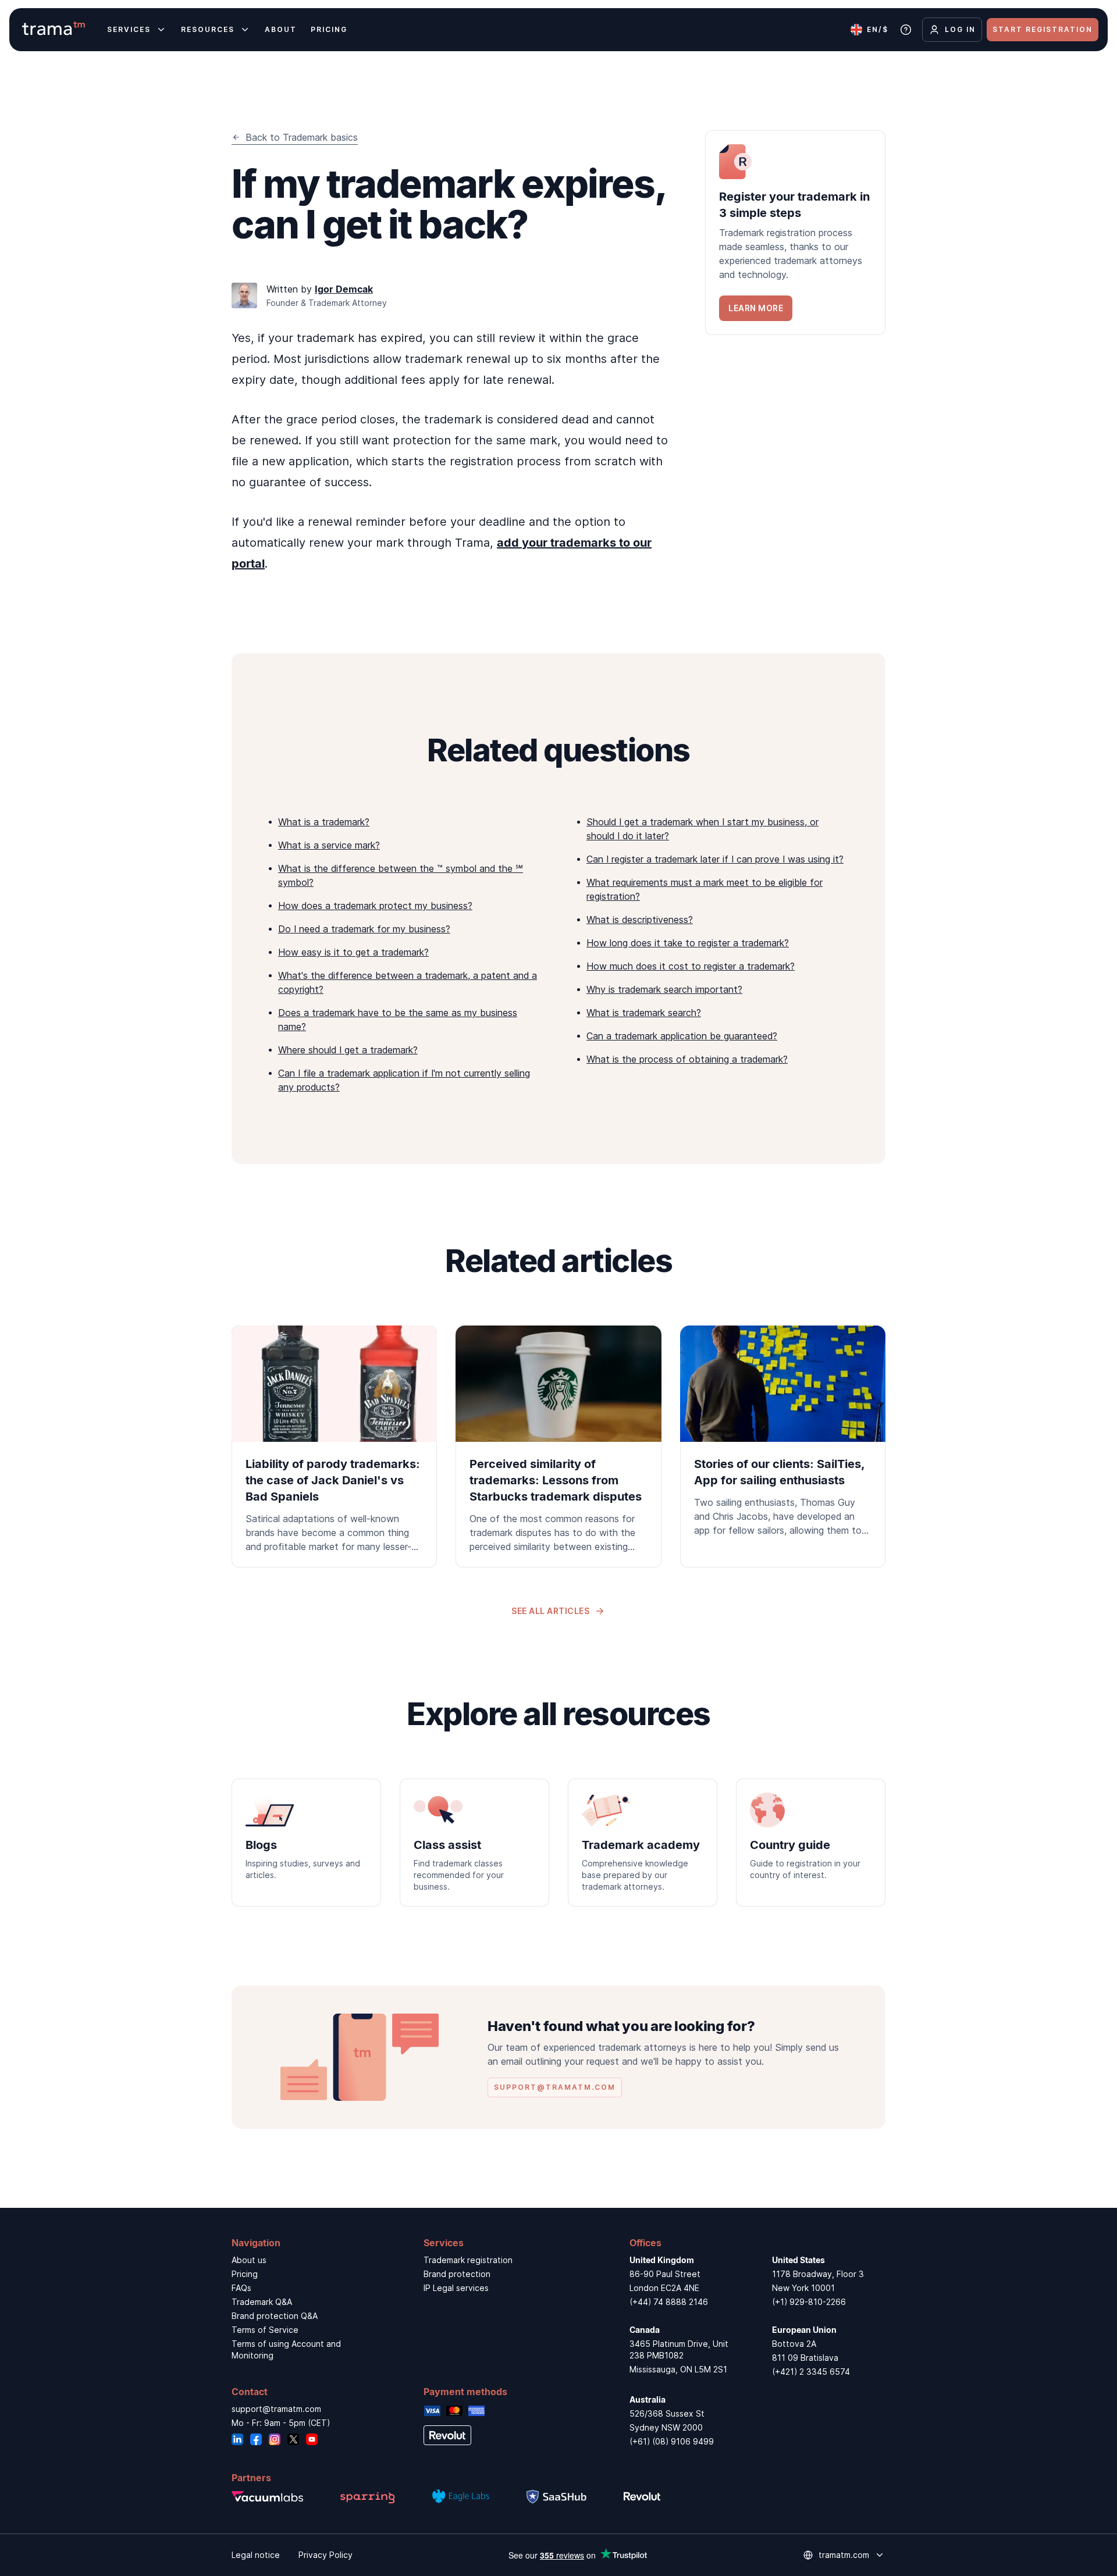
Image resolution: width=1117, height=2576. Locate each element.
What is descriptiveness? (640, 920)
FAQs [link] (241, 2288)
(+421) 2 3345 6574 (811, 2372)
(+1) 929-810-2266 (809, 2302)
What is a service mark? (329, 845)
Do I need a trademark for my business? (364, 929)
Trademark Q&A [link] (262, 2302)
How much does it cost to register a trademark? (691, 966)
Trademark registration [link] (468, 2260)
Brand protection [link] (457, 2274)
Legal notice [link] (256, 2555)
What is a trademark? (324, 822)
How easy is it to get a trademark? (353, 952)
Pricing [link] (245, 2274)
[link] (795, 233)
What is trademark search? (644, 1013)
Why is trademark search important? (664, 989)
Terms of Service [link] (265, 2330)
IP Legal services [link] (456, 2288)
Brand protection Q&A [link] (275, 2316)
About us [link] (249, 2260)
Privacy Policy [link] (326, 2555)
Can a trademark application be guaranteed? (682, 1036)
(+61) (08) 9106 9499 (672, 2441)
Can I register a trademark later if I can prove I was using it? (715, 859)
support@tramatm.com (276, 2409)
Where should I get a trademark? (348, 1050)
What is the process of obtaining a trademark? (687, 1059)
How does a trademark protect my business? (375, 906)
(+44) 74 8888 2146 (669, 2302)
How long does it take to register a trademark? (688, 943)
